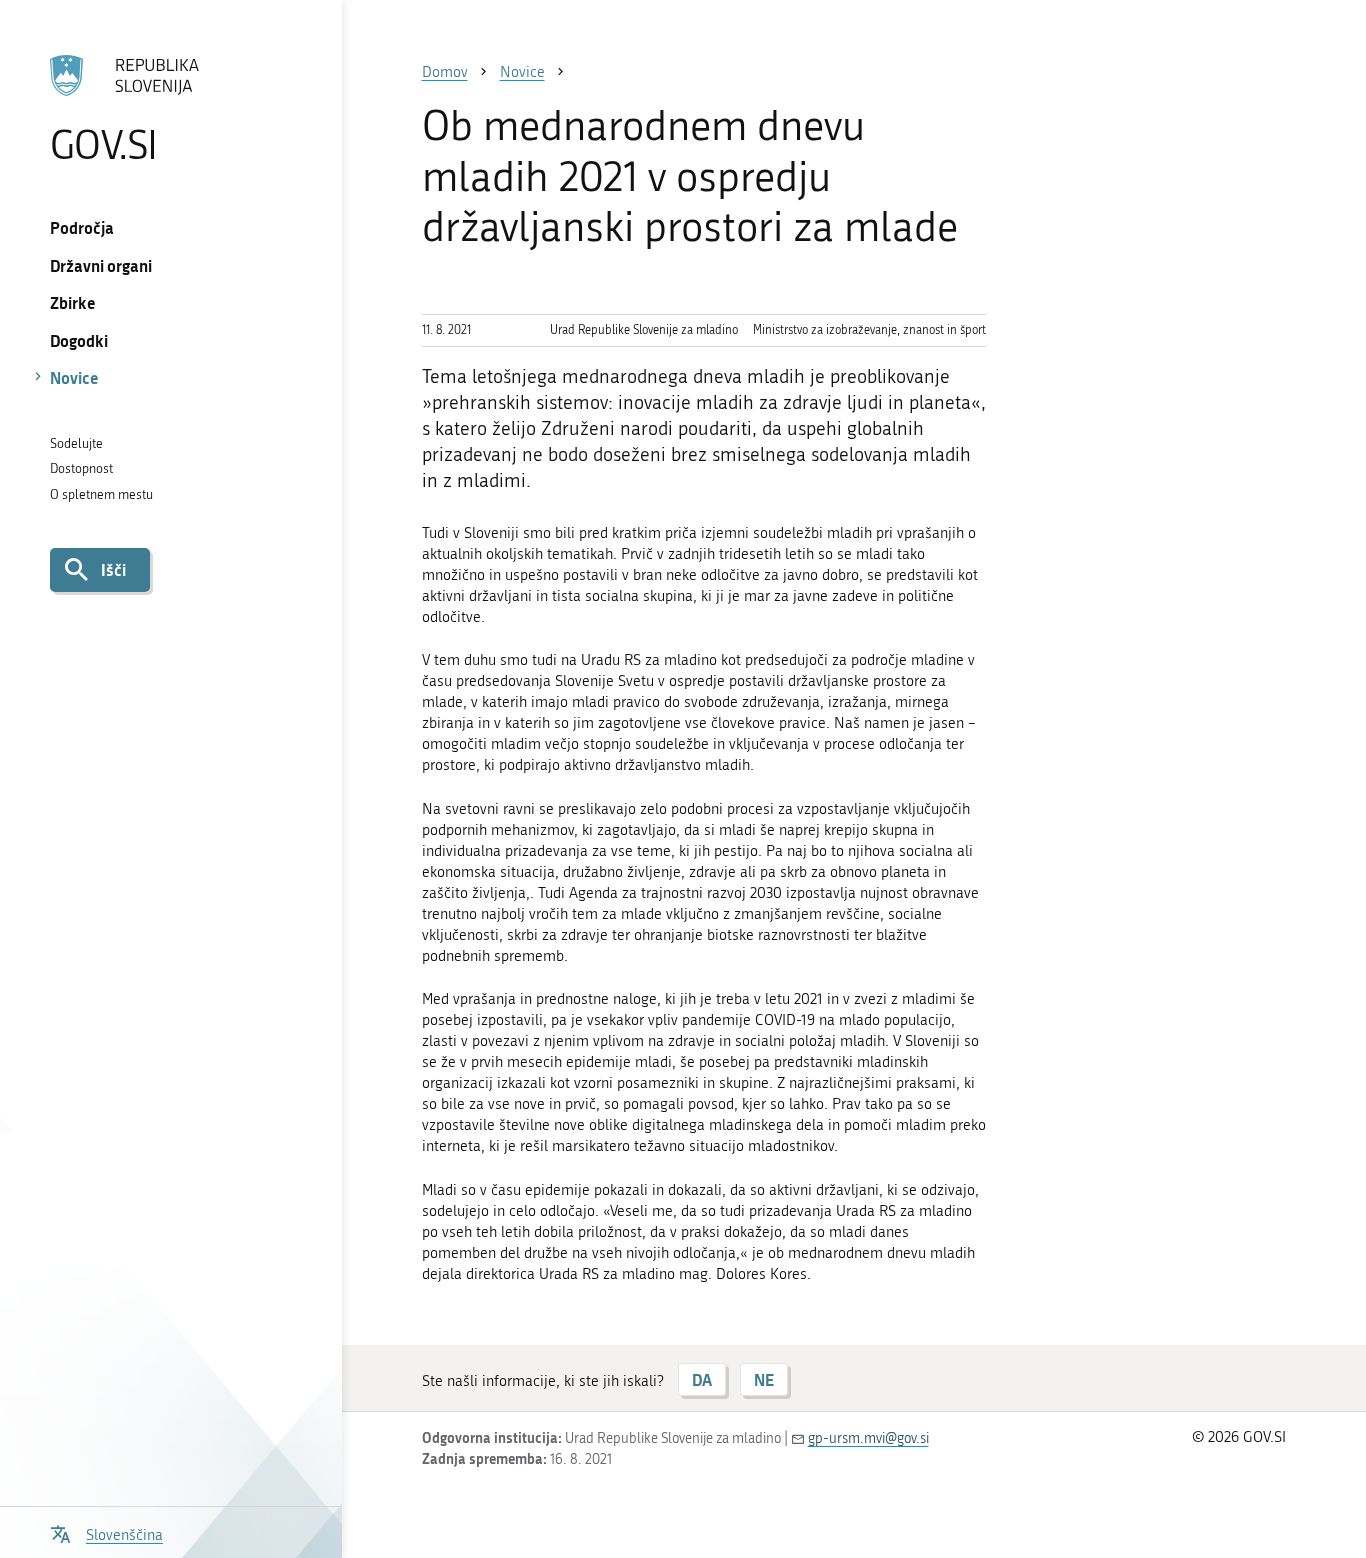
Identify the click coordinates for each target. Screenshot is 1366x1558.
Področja (82, 227)
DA (702, 1379)
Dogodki (79, 340)
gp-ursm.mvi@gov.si (868, 1438)
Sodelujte (76, 443)
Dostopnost (81, 468)
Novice (74, 377)
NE (764, 1379)
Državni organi (101, 265)
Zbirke (73, 302)
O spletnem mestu (101, 494)
